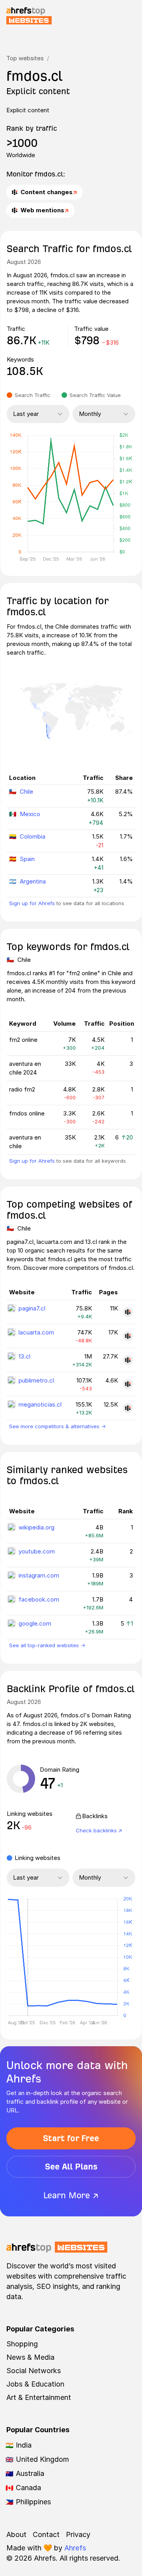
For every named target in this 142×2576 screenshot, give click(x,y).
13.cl (24, 1356)
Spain (27, 859)
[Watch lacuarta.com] (128, 1336)
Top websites (25, 58)
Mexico (30, 814)
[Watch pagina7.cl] (128, 1312)
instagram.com (39, 1575)
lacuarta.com (36, 1332)
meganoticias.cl (40, 1404)
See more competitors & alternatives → (57, 1426)
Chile (26, 792)
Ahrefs (75, 2548)
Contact (46, 2534)
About (16, 2534)
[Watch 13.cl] (128, 1360)
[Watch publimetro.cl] (128, 1384)
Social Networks (34, 2371)
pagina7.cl (32, 1308)
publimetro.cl (36, 1380)
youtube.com (37, 1551)
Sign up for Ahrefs (32, 903)
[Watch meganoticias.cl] (128, 1408)
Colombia (33, 836)
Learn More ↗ (71, 2195)
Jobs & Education (35, 2384)
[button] (28, 1957)
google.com (35, 1623)
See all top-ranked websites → (47, 1645)
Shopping (22, 2344)
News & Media (30, 2357)
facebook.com (39, 1599)
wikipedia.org (36, 1527)
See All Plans (71, 2167)
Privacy (78, 2534)
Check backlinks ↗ (99, 1830)
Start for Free (71, 2138)
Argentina (33, 881)
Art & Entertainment (39, 2397)
